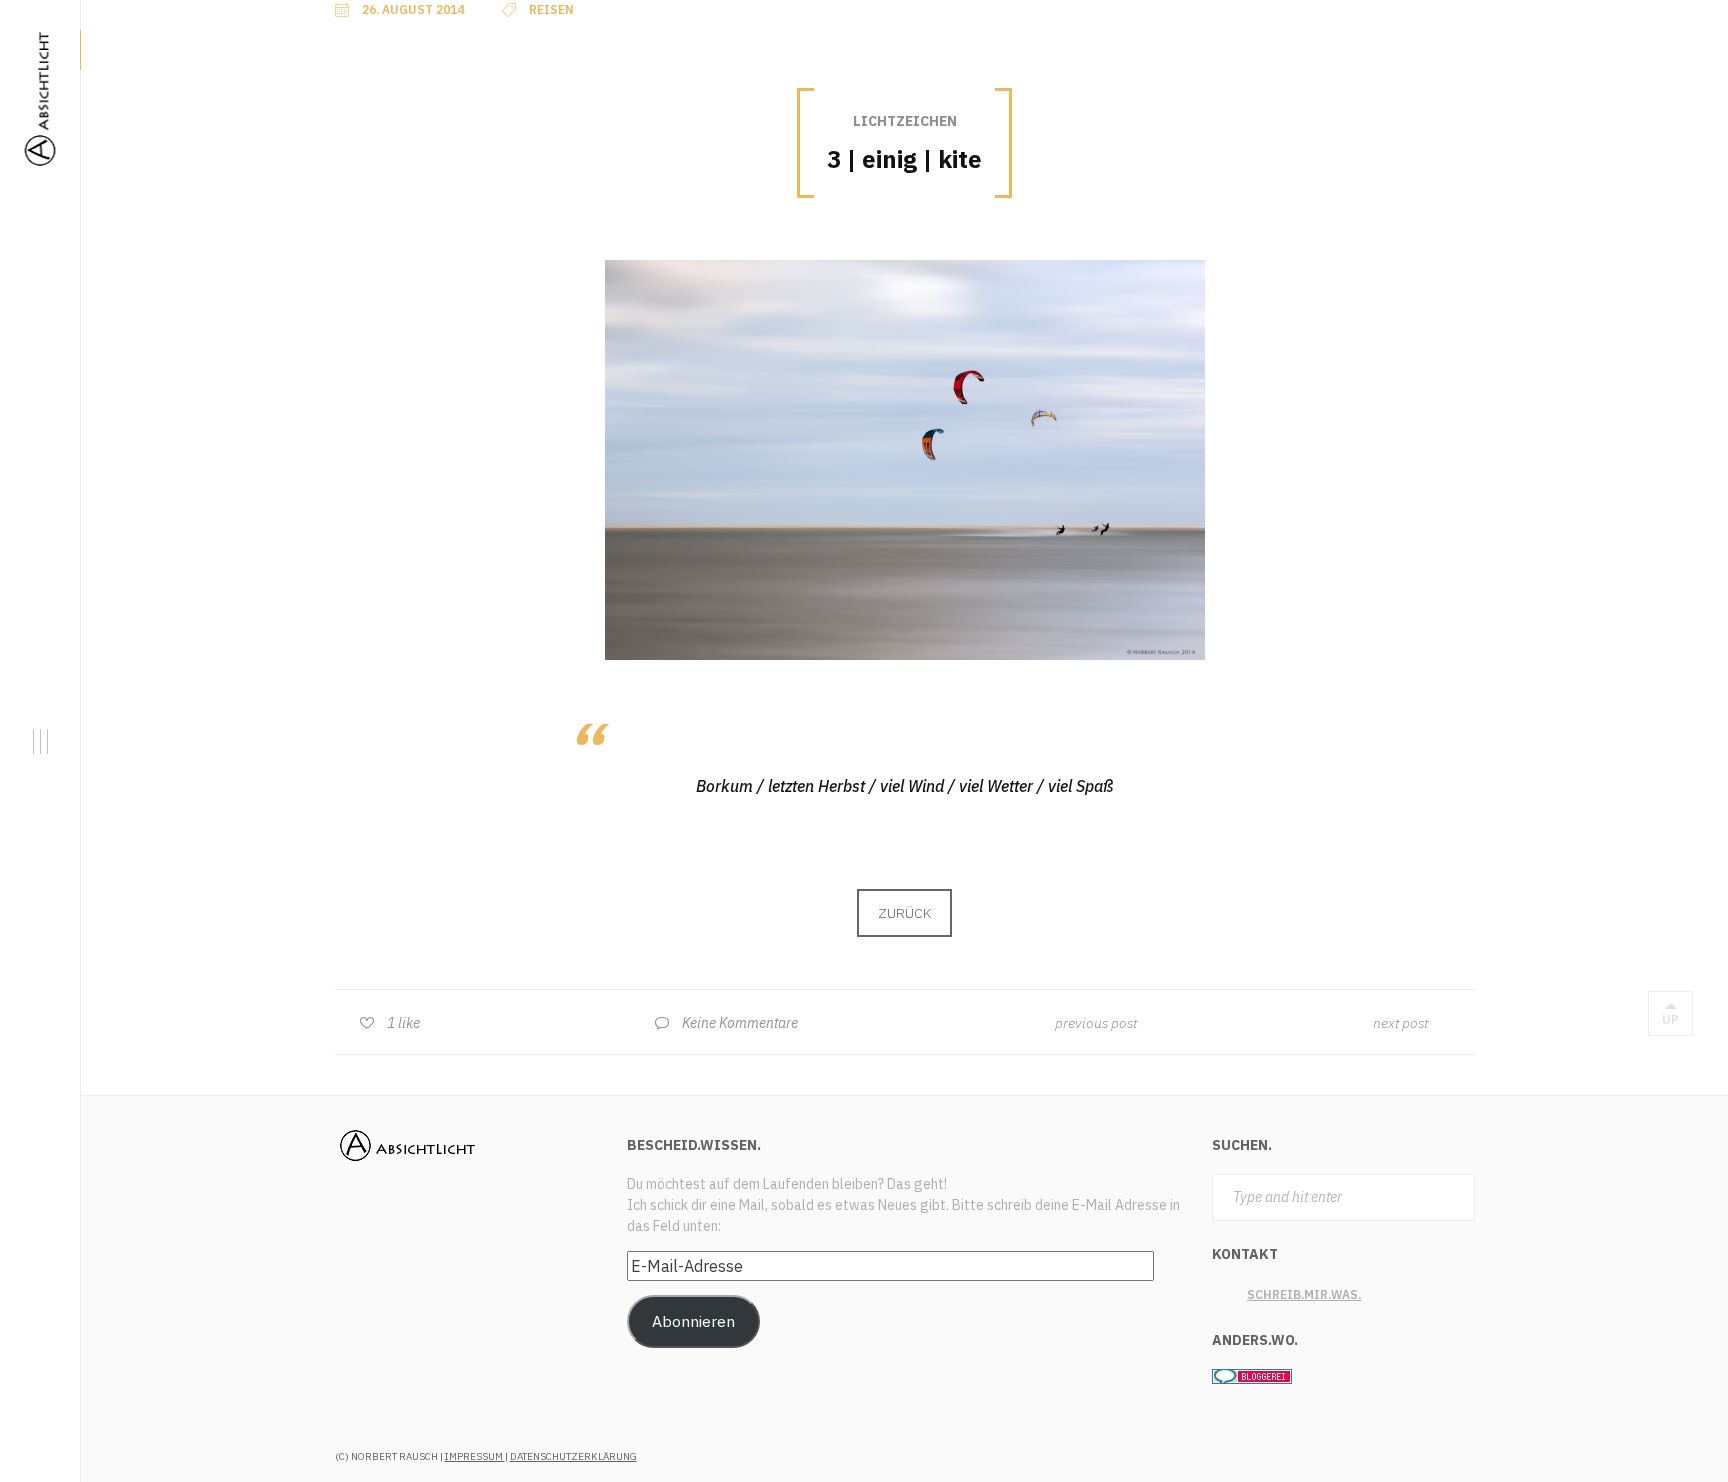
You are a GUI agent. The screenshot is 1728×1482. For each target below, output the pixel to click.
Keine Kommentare (740, 1023)
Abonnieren (693, 1321)
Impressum (475, 1456)
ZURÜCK (904, 913)
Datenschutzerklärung (573, 1456)
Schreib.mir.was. (1304, 1294)
